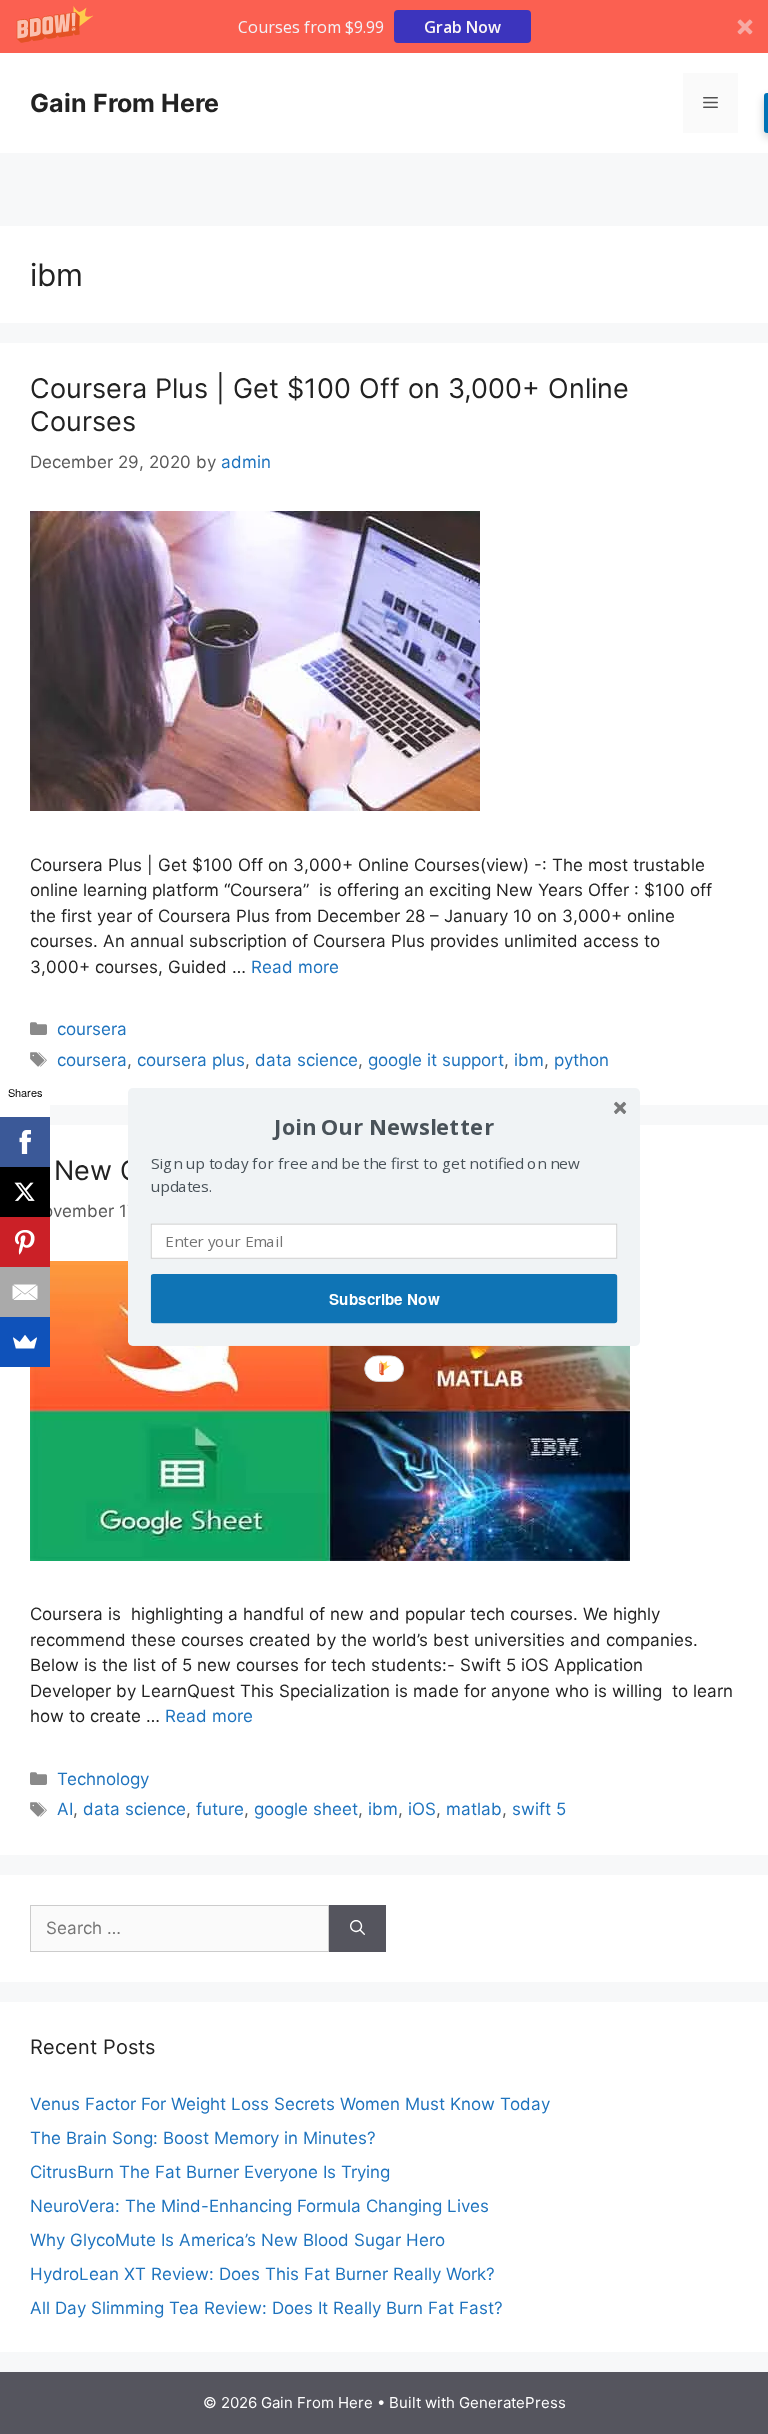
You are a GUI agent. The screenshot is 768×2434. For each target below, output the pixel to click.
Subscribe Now (384, 1299)
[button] (384, 1126)
